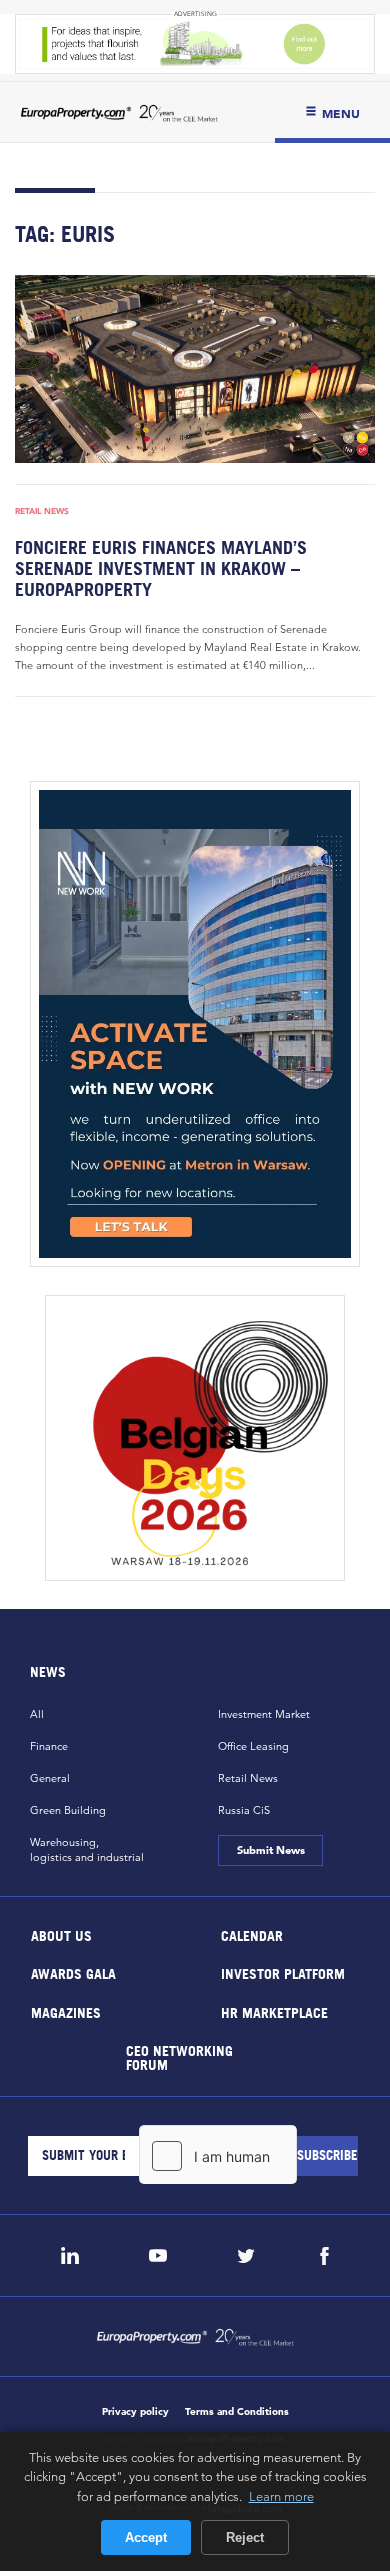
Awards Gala (73, 1973)
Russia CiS (244, 1810)
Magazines (66, 2011)
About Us (61, 1934)
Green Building (68, 1810)
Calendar (252, 1934)
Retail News (42, 511)
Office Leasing (253, 1746)
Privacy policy (135, 2411)
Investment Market (264, 1714)
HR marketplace (274, 2011)
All (37, 1714)
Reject (245, 2537)
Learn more (281, 2496)
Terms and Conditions (237, 2411)
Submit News (270, 1850)
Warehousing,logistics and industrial (87, 1849)
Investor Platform (283, 1973)
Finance (49, 1746)
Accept (146, 2537)
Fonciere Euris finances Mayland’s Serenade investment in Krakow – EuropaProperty (161, 568)
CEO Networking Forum (179, 2057)
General (50, 1778)
